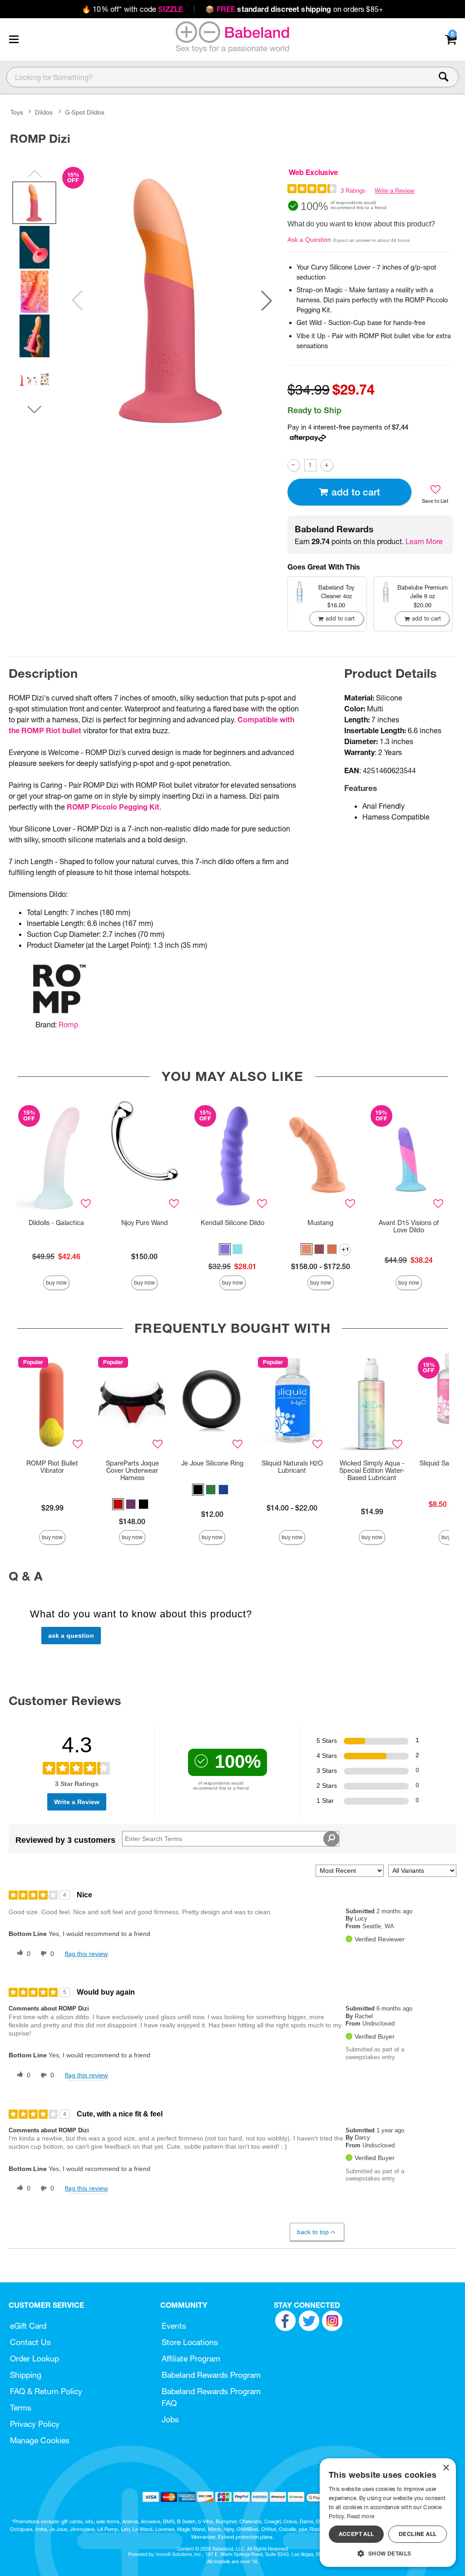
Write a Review (394, 191)
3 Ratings (353, 191)
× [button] (446, 2468)
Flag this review (86, 1954)
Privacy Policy (35, 2424)
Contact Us (30, 2342)
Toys (17, 112)
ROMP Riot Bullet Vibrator (52, 1467)
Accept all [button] (356, 2534)
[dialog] (388, 2513)
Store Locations (190, 2342)
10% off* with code (132, 9)
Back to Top (313, 2232)
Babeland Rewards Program (211, 2375)
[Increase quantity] (327, 465)
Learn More (424, 541)
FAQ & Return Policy (46, 2391)
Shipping (26, 2375)
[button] (14, 39)
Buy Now (56, 1283)
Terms (21, 2408)
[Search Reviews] (331, 1839)
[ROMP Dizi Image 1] (172, 300)
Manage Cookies (40, 2440)
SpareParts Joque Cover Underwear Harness (132, 1471)
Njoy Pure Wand (145, 1223)
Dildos (44, 112)
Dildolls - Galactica (56, 1223)
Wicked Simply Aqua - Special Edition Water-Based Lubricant (372, 1471)
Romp (68, 1025)
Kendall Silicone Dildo (232, 1223)
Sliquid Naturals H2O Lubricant (292, 1467)
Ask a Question (309, 240)
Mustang (320, 1223)
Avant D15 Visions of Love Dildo (409, 1226)
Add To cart (356, 492)
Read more (361, 2516)
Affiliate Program (191, 2358)
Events (174, 2326)
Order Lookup (35, 2358)
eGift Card (28, 2326)
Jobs (170, 2419)
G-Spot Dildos (85, 112)
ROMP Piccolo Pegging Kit (113, 807)
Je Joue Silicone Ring (212, 1463)
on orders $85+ (294, 9)
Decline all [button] (418, 2534)
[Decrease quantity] (294, 465)
